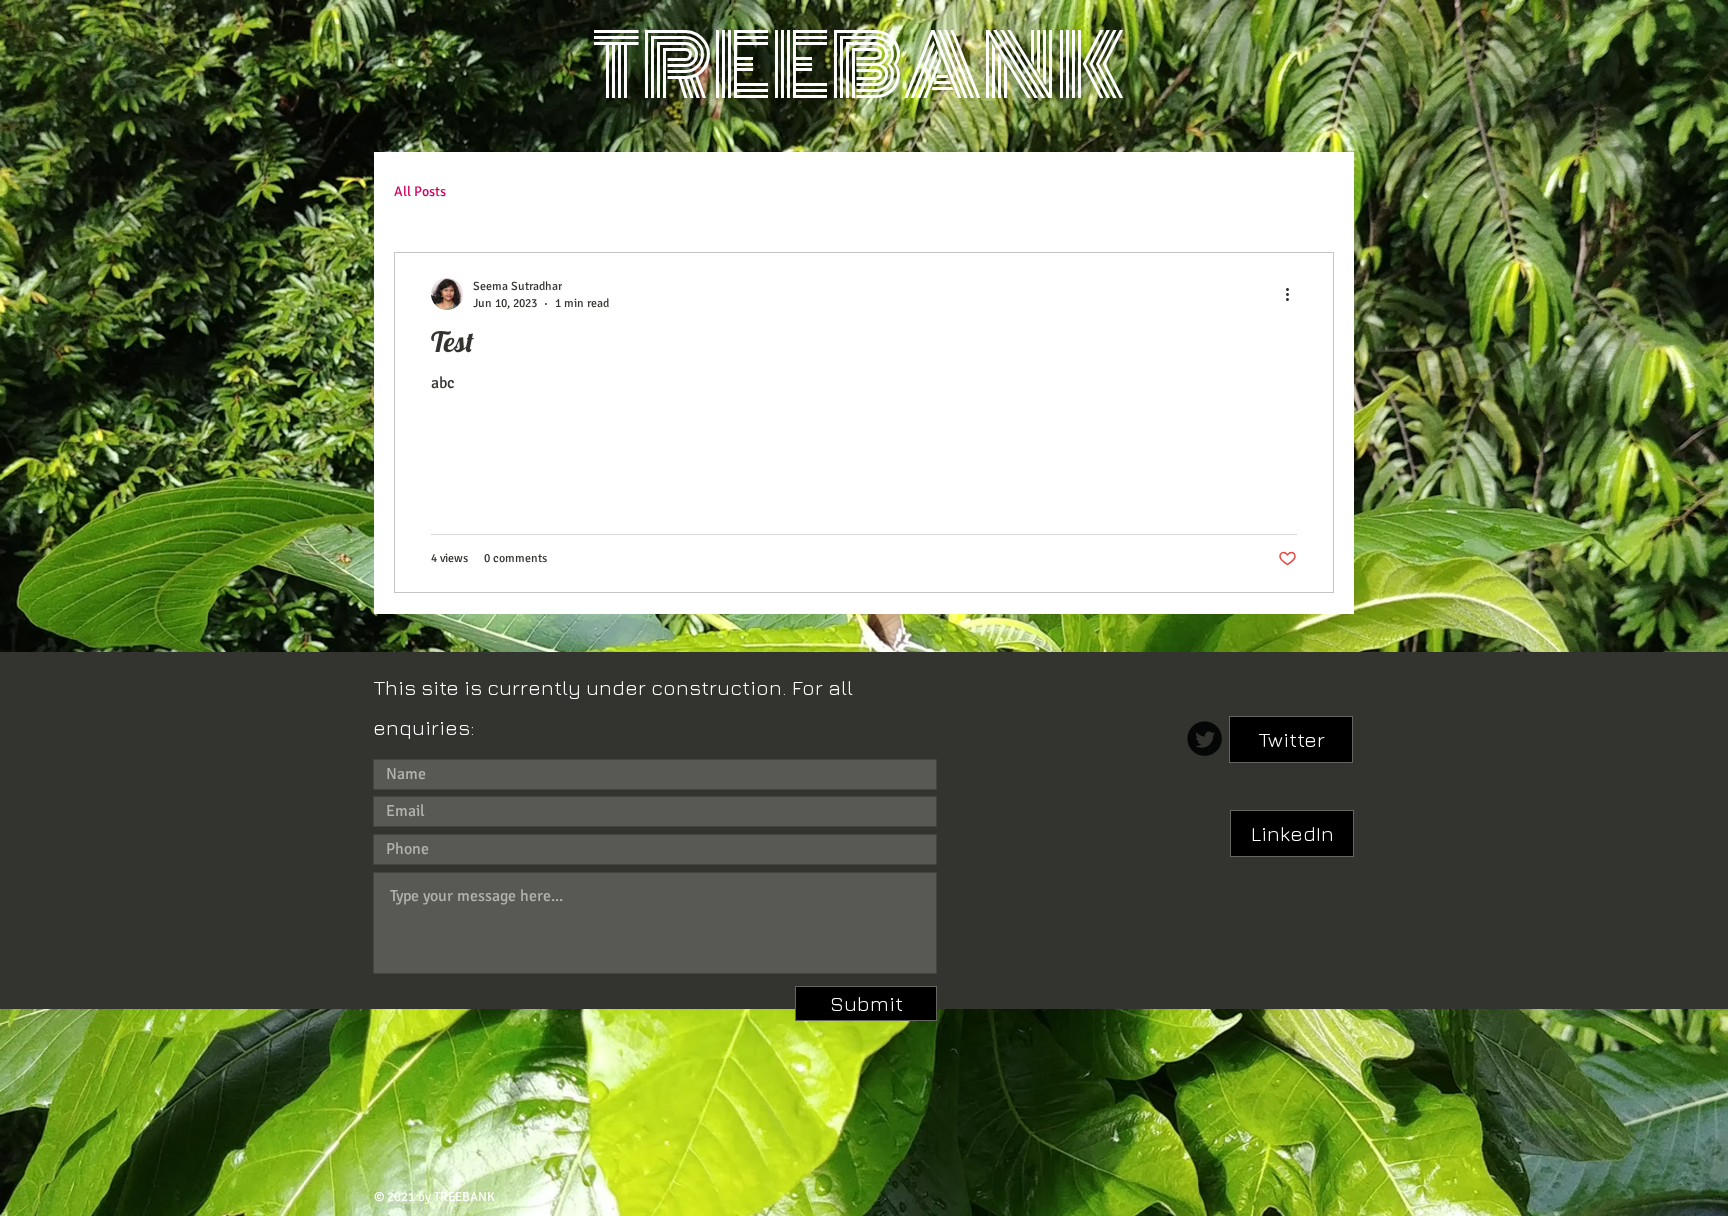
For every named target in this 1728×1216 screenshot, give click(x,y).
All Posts (420, 191)
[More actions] (1294, 294)
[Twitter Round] (1204, 738)
